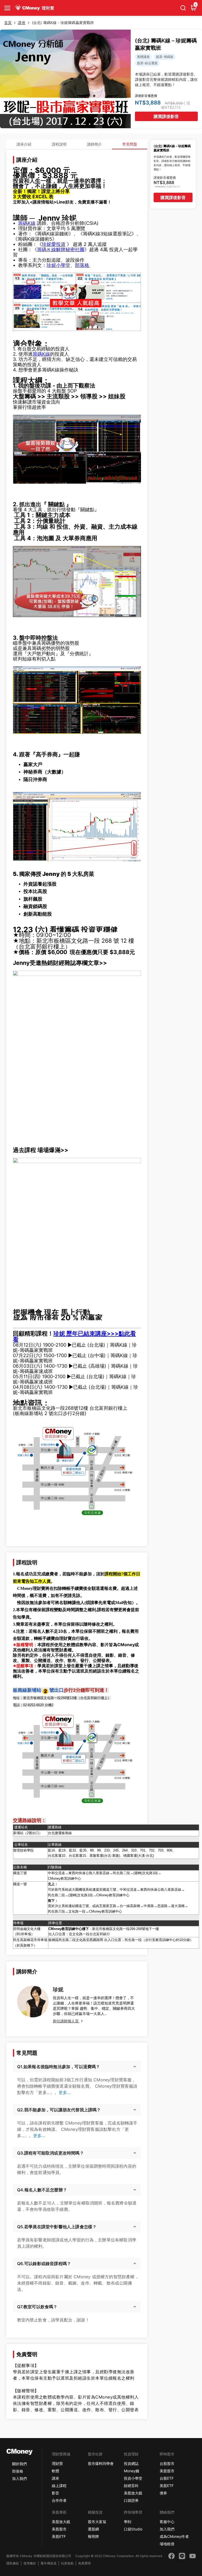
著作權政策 (48, 2563)
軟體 (55, 2471)
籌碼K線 (27, 223)
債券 (163, 2493)
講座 (55, 2478)
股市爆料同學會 (101, 2463)
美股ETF (167, 2486)
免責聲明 (84, 2563)
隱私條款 (13, 2563)
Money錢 (132, 2471)
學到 (128, 2522)
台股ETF (167, 2478)
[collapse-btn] (7, 8)
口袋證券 (131, 2500)
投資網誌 (131, 2463)
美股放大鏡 (133, 2493)
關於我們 (19, 2464)
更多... (65, 2092)
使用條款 (30, 2563)
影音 (55, 2493)
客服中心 (167, 2522)
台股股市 (167, 2463)
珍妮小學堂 (58, 265)
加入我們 (19, 2478)
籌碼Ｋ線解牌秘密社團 (61, 249)
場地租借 (167, 2544)
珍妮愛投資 (54, 244)
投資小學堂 (133, 2478)
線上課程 (59, 2486)
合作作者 (59, 2500)
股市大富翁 (97, 2522)
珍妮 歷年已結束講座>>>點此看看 (74, 1336)
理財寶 (57, 2463)
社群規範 (67, 2563)
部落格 (83, 265)
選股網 (93, 2529)
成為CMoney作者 (174, 2536)
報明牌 (93, 2536)
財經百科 (131, 2486)
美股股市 (167, 2471)
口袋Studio (133, 2529)
